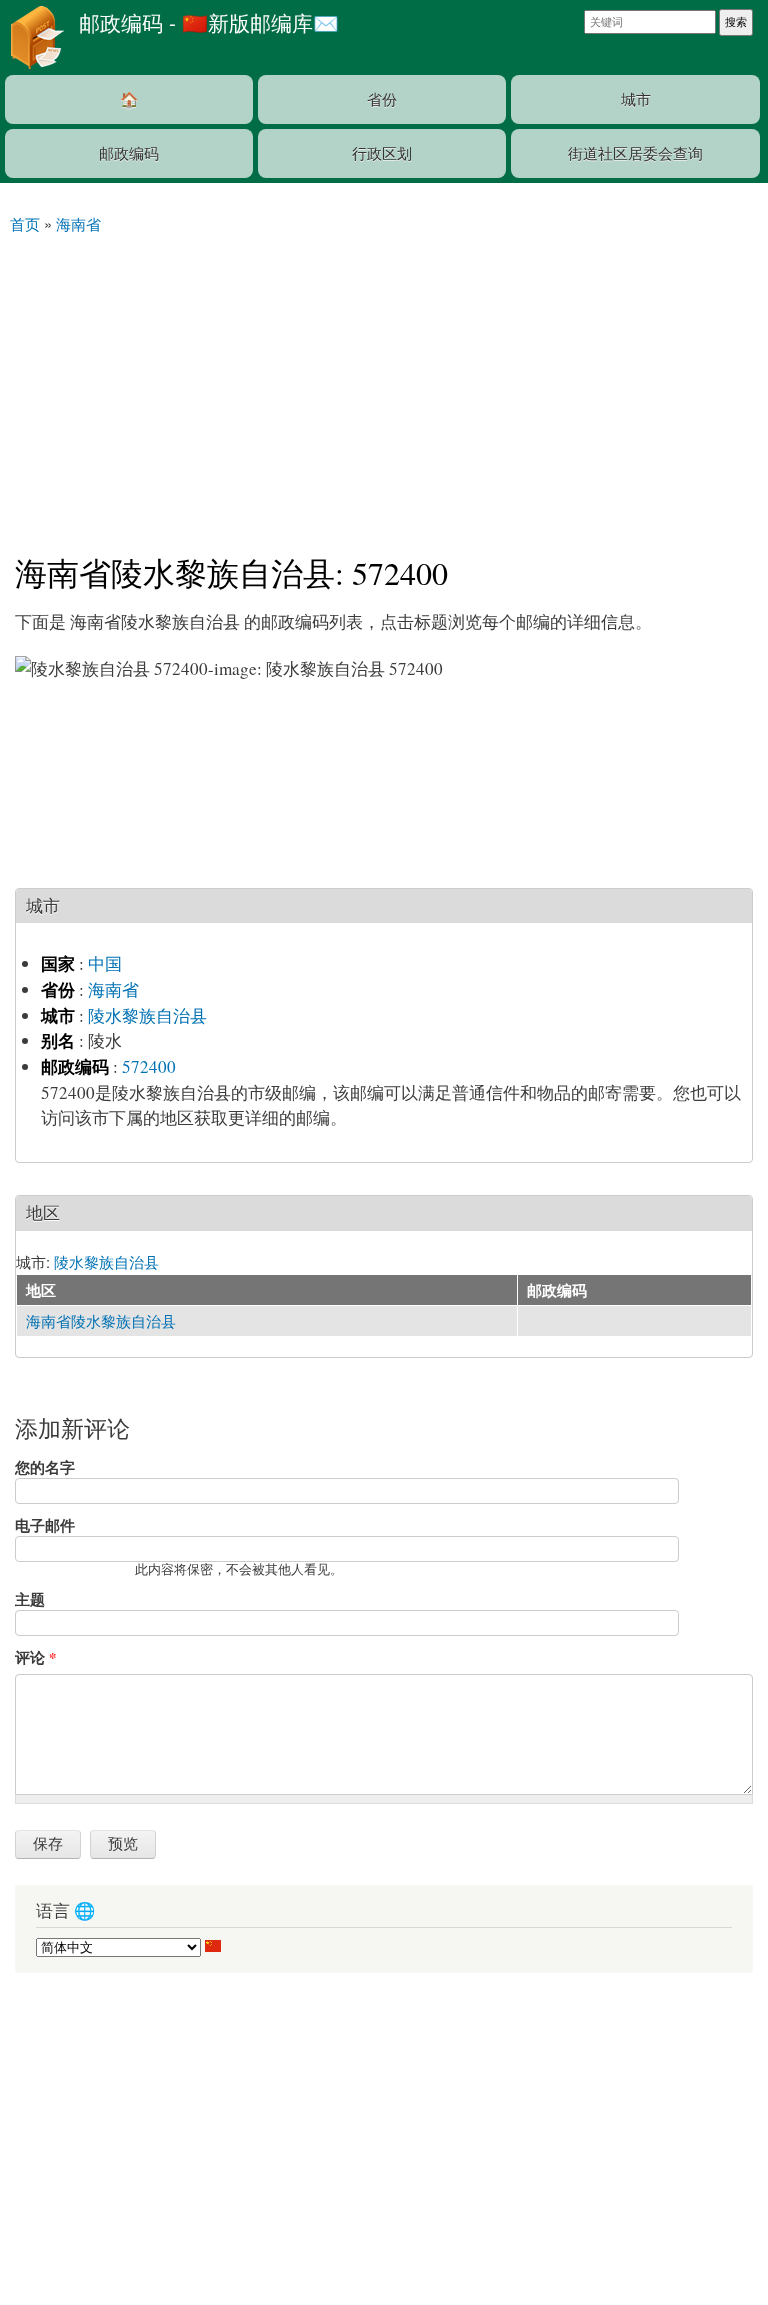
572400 (149, 1066)
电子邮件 (45, 1525)
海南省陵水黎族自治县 (101, 1320)
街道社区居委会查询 (635, 152)
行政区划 (382, 152)
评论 (35, 1657)
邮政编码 (129, 152)
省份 (382, 98)
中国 (105, 963)
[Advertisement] (384, 385)
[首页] (34, 37)
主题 (30, 1599)
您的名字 (45, 1467)
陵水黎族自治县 (147, 1015)
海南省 (113, 989)
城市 (636, 98)
